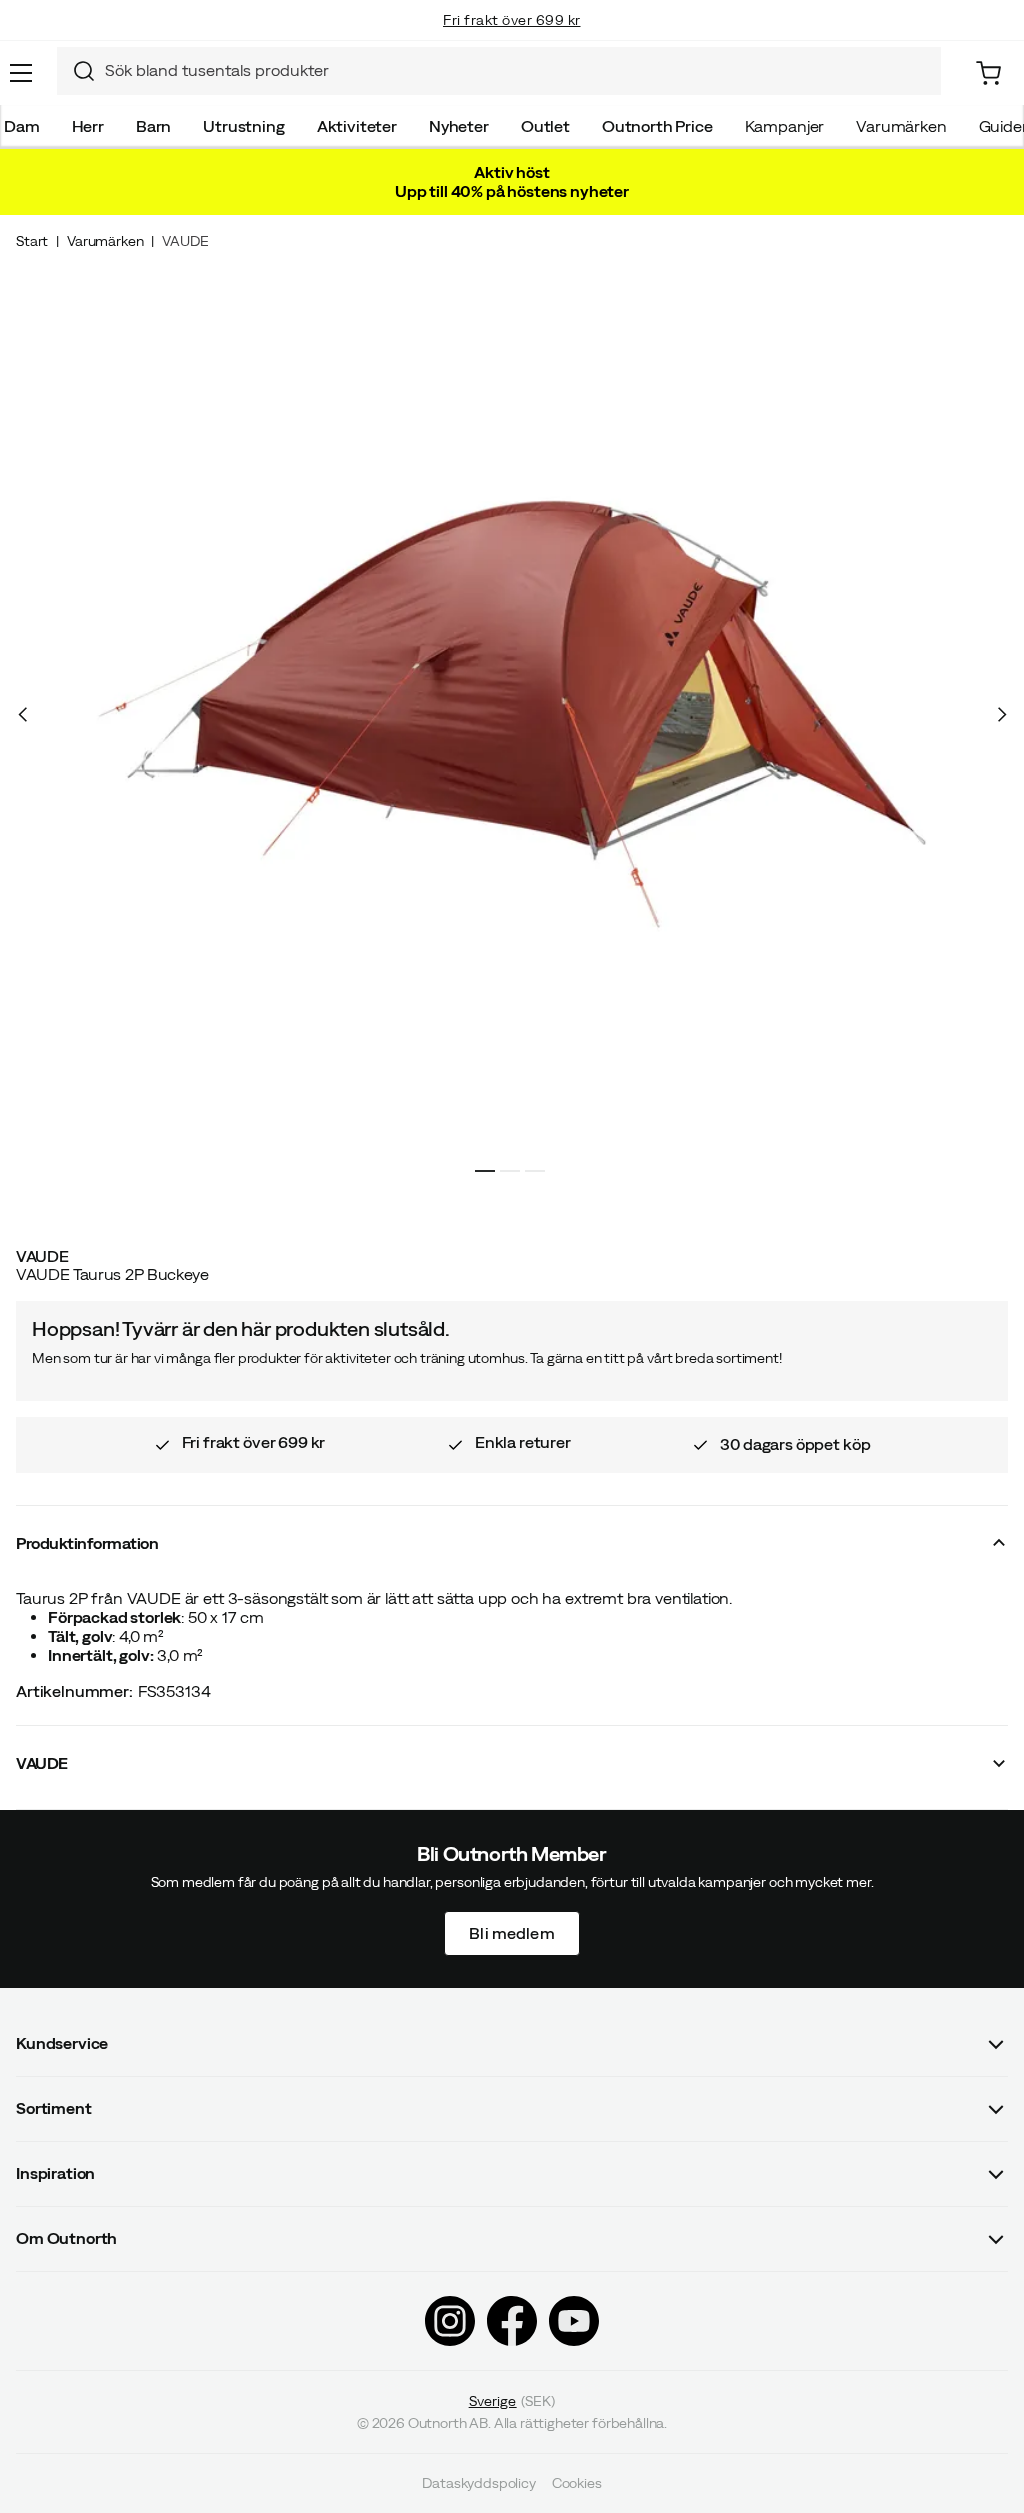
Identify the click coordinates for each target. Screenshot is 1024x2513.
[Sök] (76, 71)
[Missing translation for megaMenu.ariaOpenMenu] (21, 73)
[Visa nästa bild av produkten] (1001, 715)
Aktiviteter (357, 126)
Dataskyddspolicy (478, 2483)
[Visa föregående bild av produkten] (23, 715)
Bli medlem (512, 1933)
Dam (22, 126)
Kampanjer (785, 126)
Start (32, 241)
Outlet (545, 126)
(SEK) (512, 2401)
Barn (153, 126)
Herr (88, 126)
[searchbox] (518, 70)
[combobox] (499, 71)
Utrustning (243, 126)
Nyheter (459, 126)
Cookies (577, 2483)
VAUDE (185, 241)
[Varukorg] (988, 73)
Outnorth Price (657, 126)
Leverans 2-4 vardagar (512, 40)
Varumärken (901, 126)
